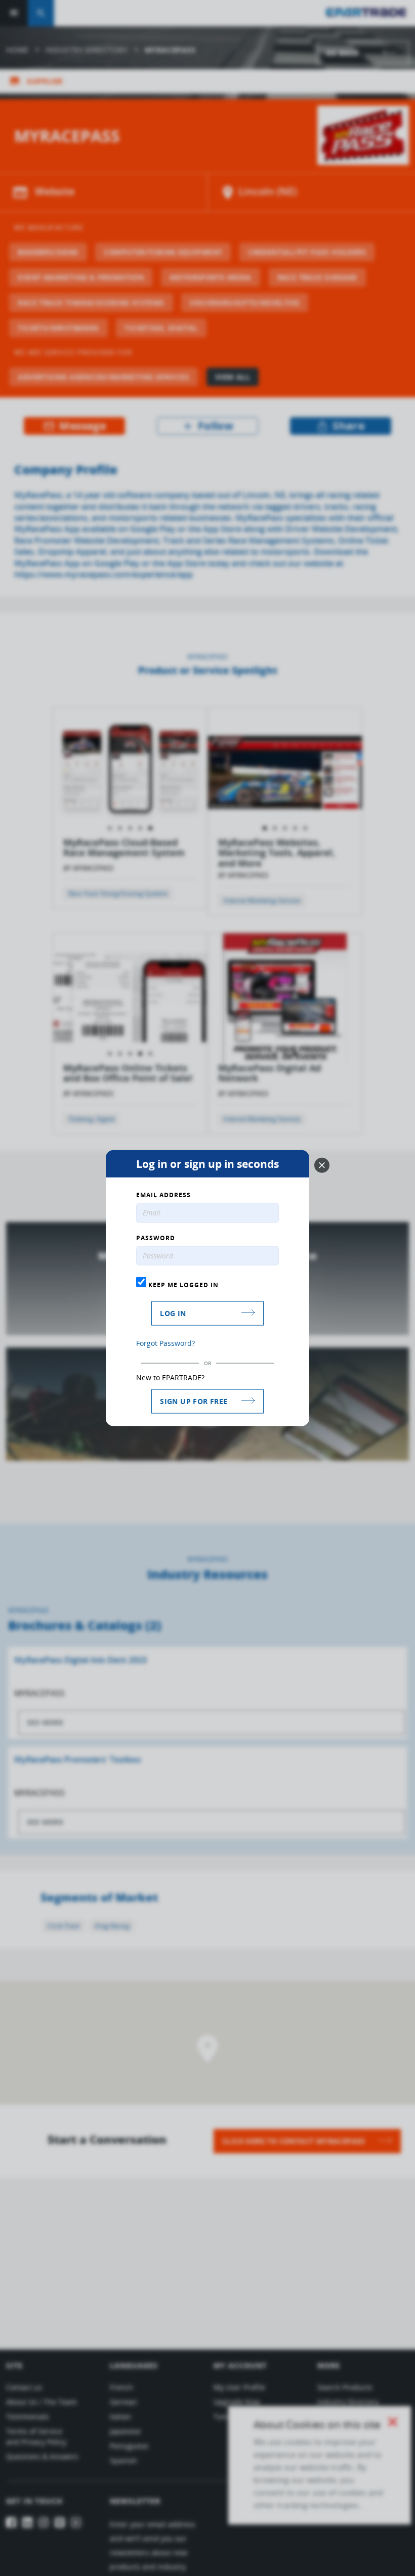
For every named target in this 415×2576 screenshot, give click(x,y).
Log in (173, 1313)
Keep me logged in (182, 1285)
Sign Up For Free (194, 1401)
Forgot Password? (165, 1343)
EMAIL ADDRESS (163, 1195)
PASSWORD (156, 1238)
